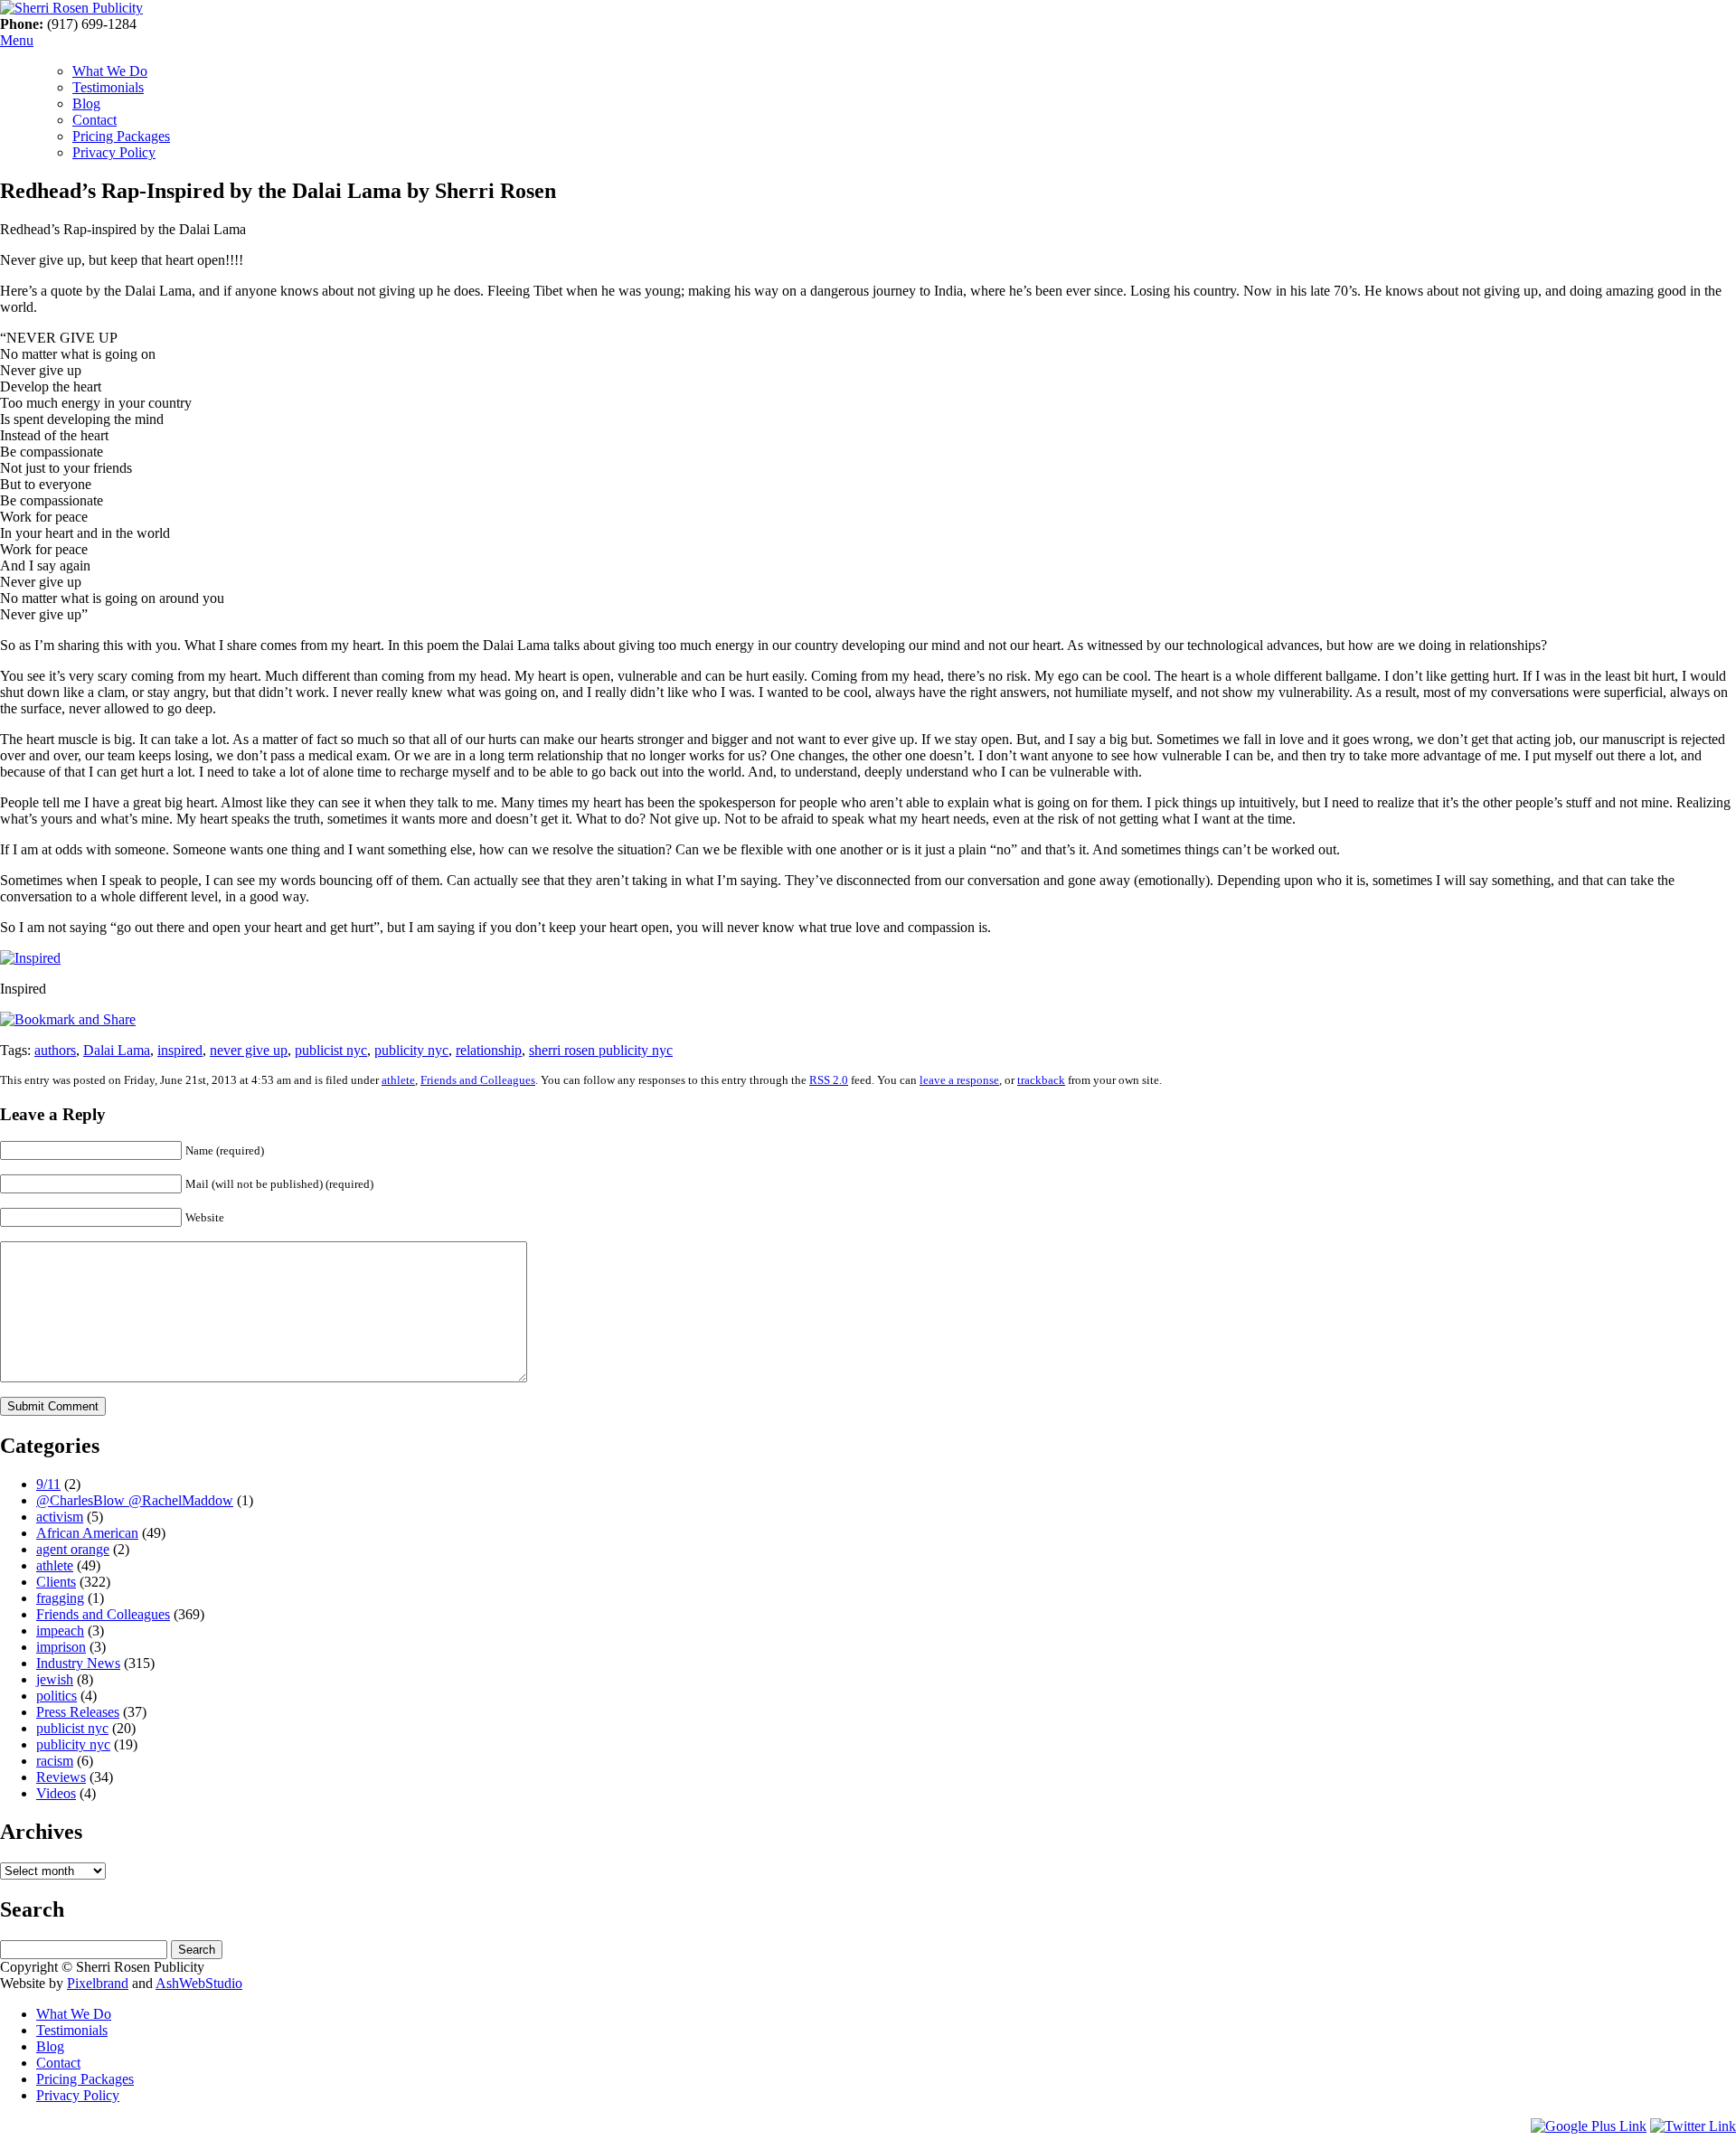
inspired (180, 1050)
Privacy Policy (114, 152)
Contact (94, 120)
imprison (61, 1647)
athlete (398, 1080)
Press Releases (78, 1712)
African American (87, 1533)
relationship (489, 1050)
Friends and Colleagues (478, 1080)
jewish (55, 1679)
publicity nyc (411, 1050)
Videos (56, 1793)
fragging (60, 1598)
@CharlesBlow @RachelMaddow (135, 1500)
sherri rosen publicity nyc (601, 1050)
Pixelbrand (98, 1983)
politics (57, 1696)
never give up (249, 1050)
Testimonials (108, 87)
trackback (1041, 1080)
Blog (86, 104)
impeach (60, 1631)
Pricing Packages (121, 136)
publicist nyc (331, 1050)
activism (60, 1517)
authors (55, 1050)
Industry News (78, 1663)
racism (55, 1761)
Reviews (61, 1777)
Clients (56, 1582)
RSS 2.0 (829, 1080)
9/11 (48, 1484)
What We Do (110, 71)
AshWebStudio (199, 1983)
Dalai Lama (117, 1050)
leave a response (959, 1080)
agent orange (73, 1549)
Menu (17, 40)
